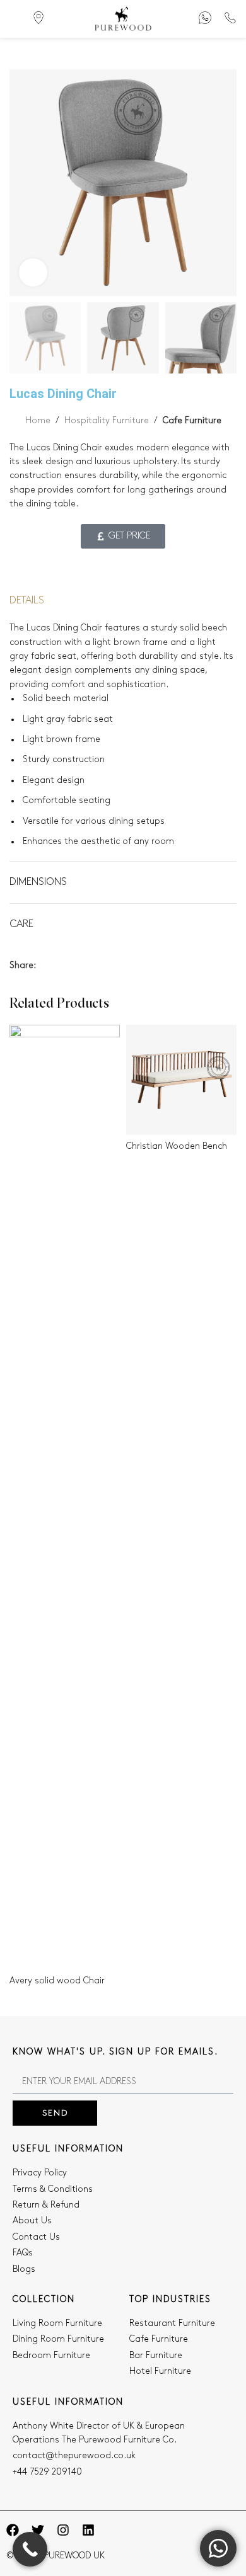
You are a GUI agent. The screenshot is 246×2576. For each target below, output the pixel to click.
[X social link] (58, 966)
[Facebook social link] (43, 966)
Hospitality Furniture (107, 420)
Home (38, 420)
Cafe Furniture (192, 420)
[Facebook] (13, 2530)
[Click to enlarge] (33, 272)
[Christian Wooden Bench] (181, 1080)
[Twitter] (38, 2530)
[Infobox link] (205, 19)
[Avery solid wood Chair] (65, 1497)
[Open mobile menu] (15, 19)
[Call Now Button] (30, 2549)
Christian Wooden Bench (177, 1146)
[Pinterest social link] (72, 966)
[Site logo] (123, 19)
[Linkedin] (88, 2530)
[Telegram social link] (101, 966)
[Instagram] (63, 2530)
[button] (22, 183)
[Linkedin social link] (87, 966)
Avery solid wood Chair (57, 1980)
